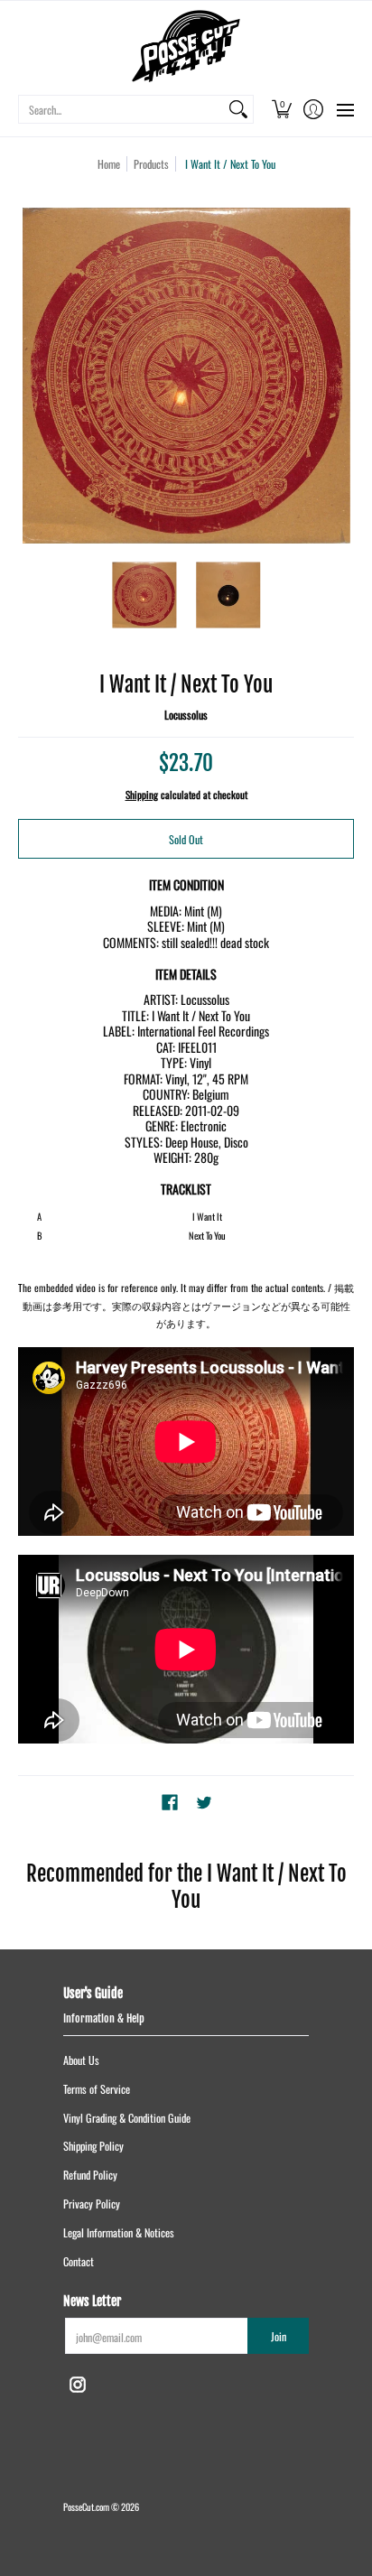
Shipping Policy (93, 2146)
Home (109, 164)
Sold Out (186, 839)
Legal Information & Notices (119, 2232)
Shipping (142, 795)
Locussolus (186, 715)
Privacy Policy (92, 2204)
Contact (79, 2261)
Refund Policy (90, 2175)
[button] (281, 109)
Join (279, 2336)
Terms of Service (97, 2089)
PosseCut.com (86, 2506)
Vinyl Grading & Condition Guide (127, 2118)
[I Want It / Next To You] (144, 595)
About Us (81, 2060)
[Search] (238, 109)
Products (151, 164)
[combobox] (121, 109)
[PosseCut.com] (186, 46)
